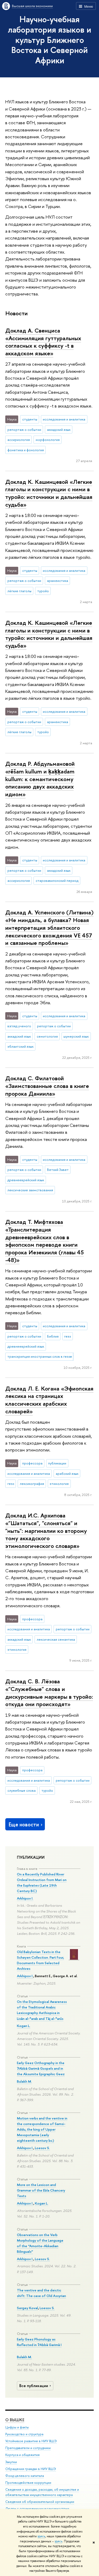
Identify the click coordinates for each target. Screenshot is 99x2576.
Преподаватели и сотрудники (28, 2448)
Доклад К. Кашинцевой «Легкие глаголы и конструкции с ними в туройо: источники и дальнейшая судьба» (49, 493)
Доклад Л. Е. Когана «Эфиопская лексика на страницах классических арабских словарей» (49, 1400)
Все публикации (34, 2386)
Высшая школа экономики (32, 6)
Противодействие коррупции (28, 2483)
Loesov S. (42, 2148)
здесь (41, 2536)
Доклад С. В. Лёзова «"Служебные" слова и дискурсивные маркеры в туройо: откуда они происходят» (49, 1693)
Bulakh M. (24, 2081)
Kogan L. (24, 2026)
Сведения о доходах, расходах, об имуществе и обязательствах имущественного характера (42, 2492)
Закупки (11, 2462)
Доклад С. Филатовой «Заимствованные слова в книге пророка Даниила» (47, 1086)
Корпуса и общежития (22, 2455)
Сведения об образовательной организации (40, 2502)
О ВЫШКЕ (15, 2420)
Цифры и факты (17, 2427)
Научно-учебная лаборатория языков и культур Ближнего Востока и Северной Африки (49, 40)
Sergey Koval (27, 2308)
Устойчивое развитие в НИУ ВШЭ (31, 2441)
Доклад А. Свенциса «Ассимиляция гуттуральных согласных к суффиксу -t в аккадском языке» (43, 342)
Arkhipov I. (25, 1898)
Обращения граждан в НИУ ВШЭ (31, 2469)
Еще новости (24, 1824)
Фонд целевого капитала (25, 2476)
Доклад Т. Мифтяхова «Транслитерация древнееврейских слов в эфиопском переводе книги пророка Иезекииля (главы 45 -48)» (44, 1241)
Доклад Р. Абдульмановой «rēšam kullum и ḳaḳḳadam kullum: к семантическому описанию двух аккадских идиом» (40, 779)
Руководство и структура (24, 2434)
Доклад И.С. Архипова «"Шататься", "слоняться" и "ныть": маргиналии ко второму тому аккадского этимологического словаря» (46, 1531)
